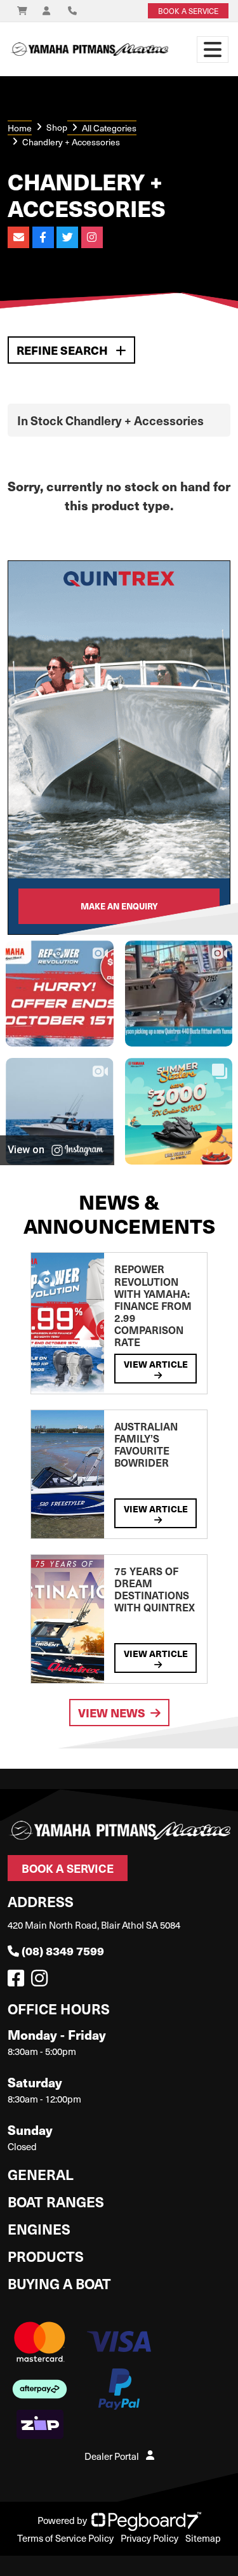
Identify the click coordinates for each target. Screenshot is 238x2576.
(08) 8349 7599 (63, 1951)
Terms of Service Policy (65, 2538)
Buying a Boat (59, 2283)
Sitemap (203, 2538)
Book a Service (68, 1868)
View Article (156, 1364)
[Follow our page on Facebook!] (18, 1981)
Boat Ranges (56, 2201)
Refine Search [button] (63, 350)
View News (112, 1713)
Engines (39, 2229)
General (41, 2174)
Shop (57, 127)
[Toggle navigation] (213, 50)
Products (46, 2256)
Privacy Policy (149, 2538)
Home (20, 128)
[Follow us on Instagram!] (42, 1981)
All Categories (109, 128)
